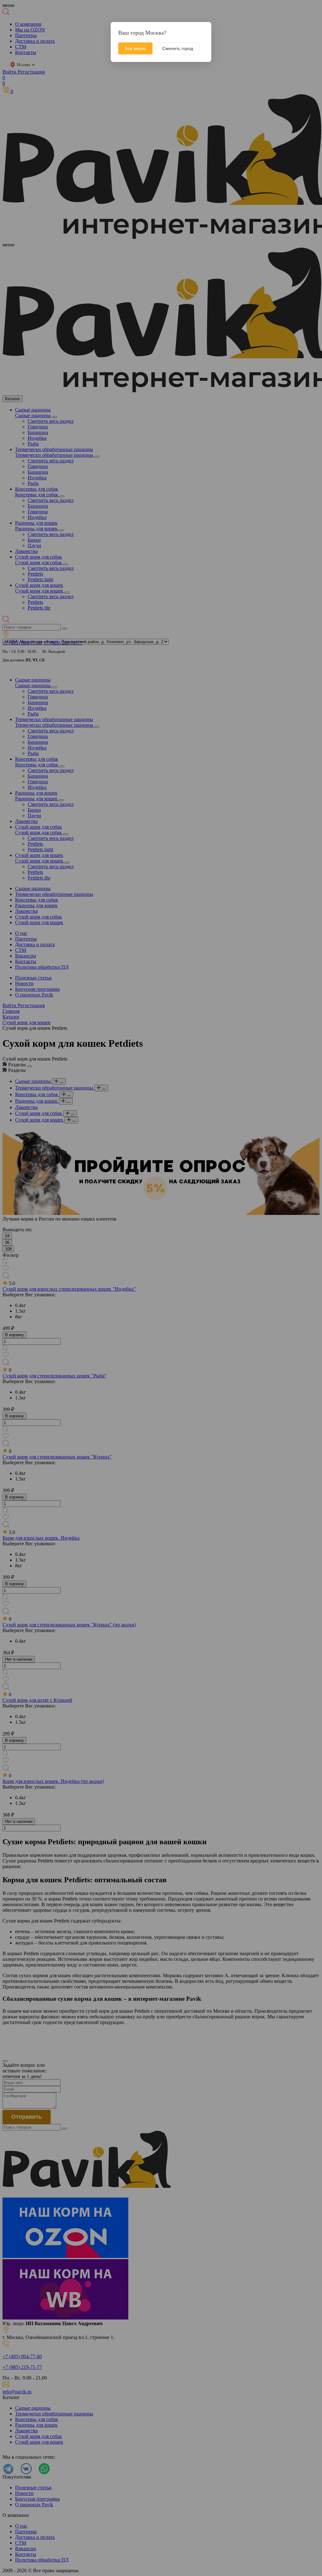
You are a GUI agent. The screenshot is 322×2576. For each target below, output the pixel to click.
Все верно (135, 48)
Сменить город (178, 48)
